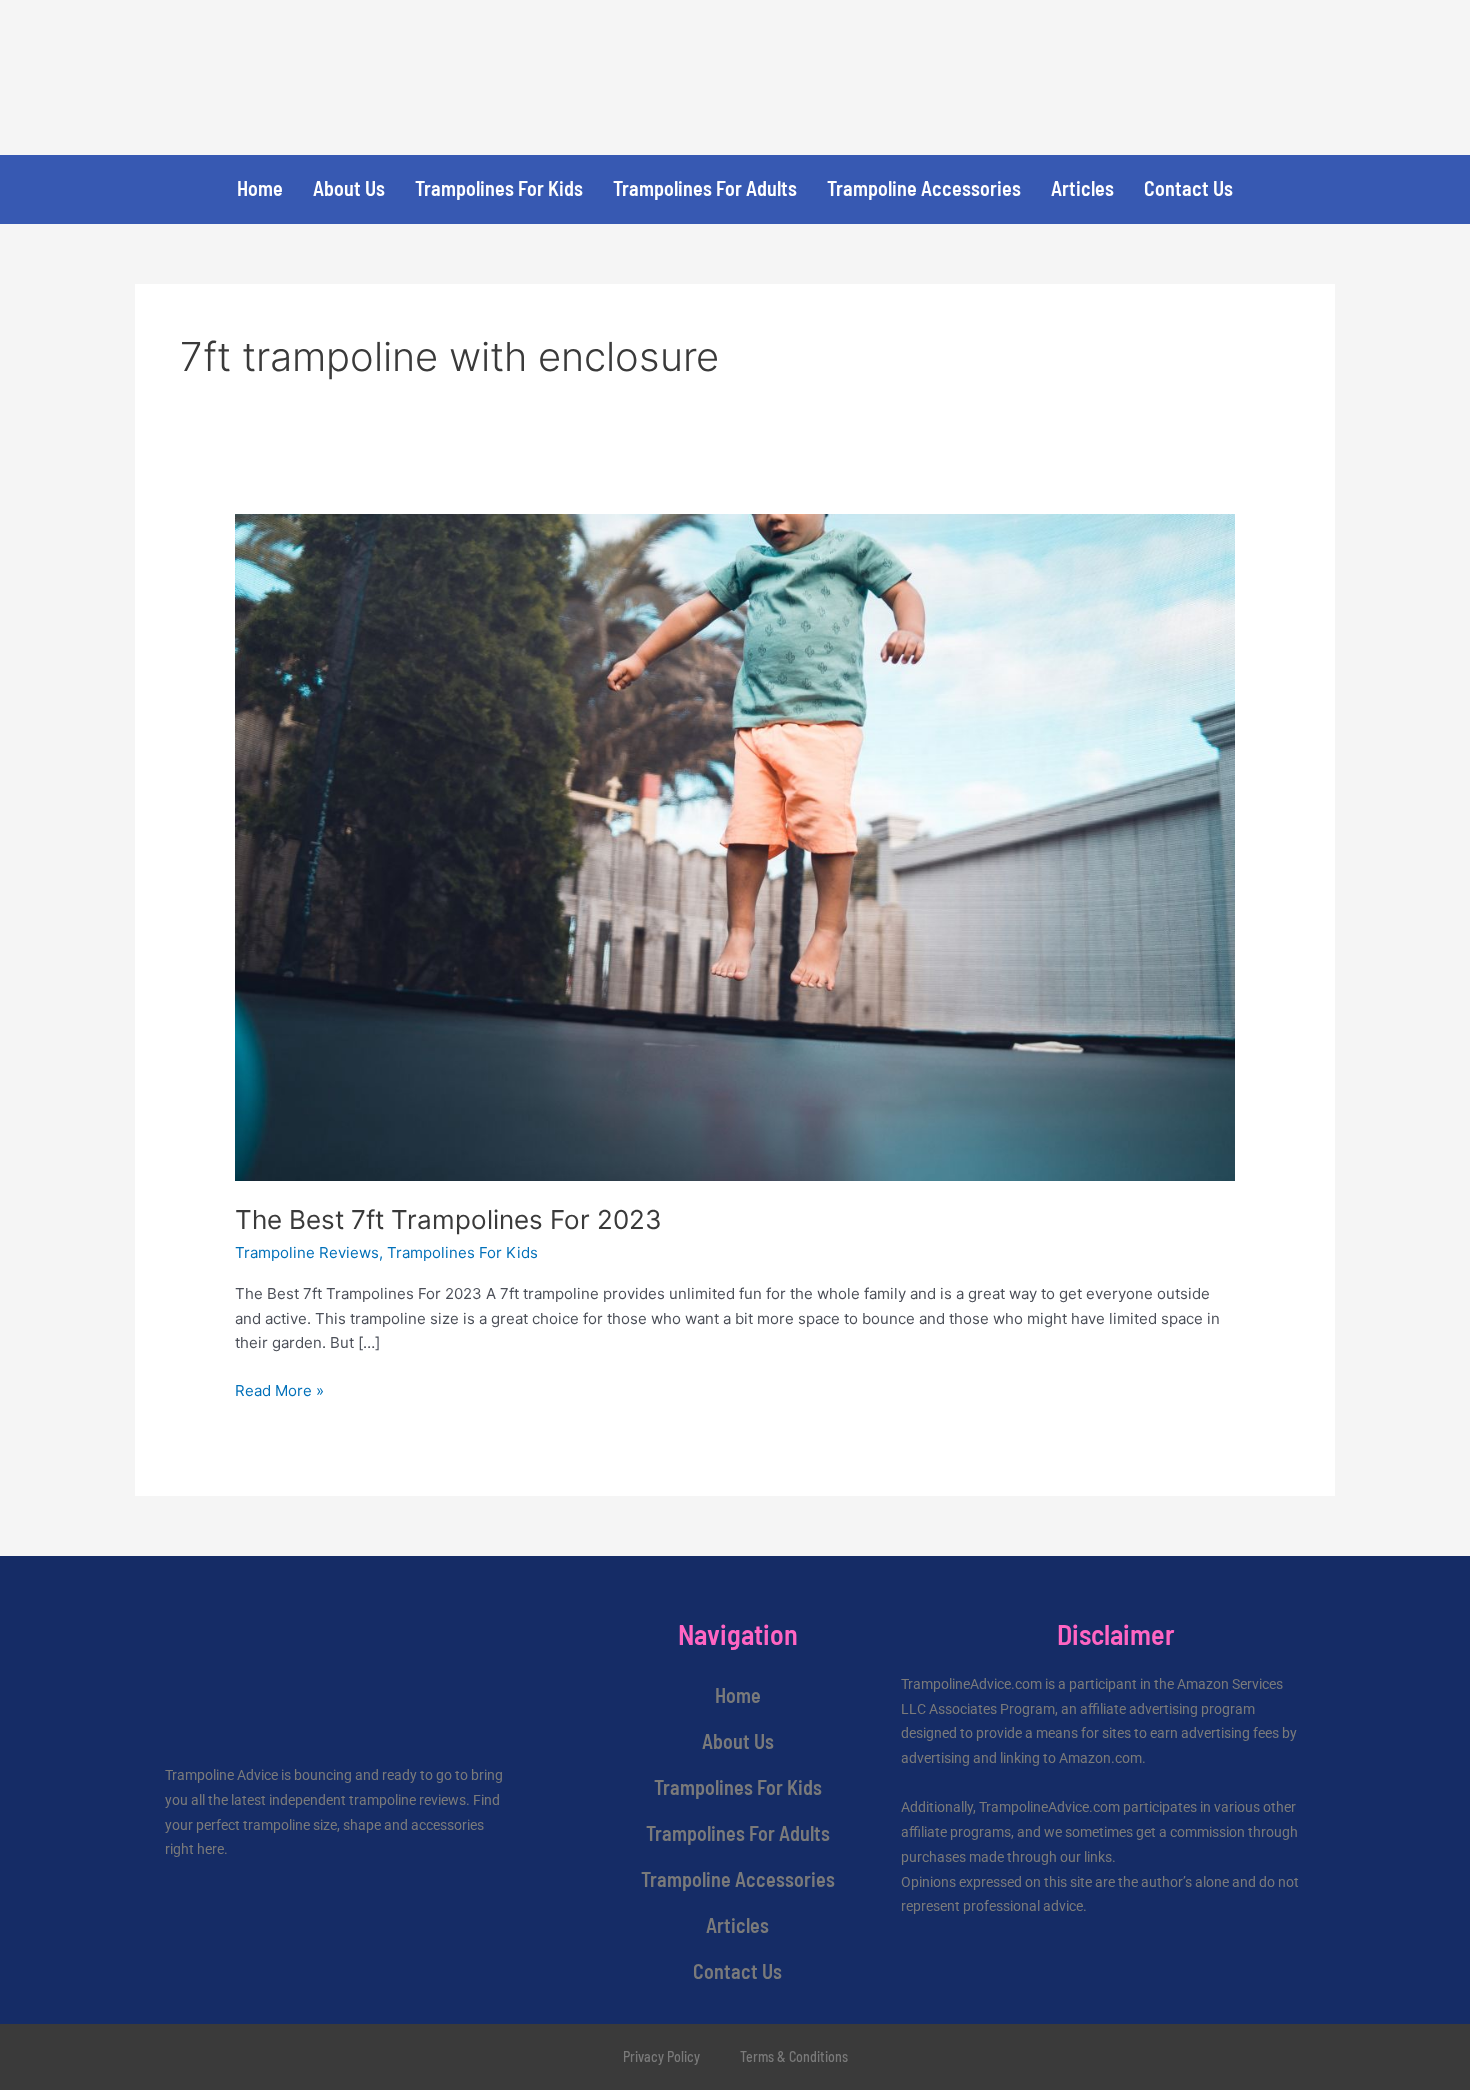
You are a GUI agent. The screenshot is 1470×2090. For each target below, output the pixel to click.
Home (260, 188)
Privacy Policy (661, 2056)
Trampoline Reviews (307, 1252)
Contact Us (1188, 188)
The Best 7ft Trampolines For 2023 (448, 1219)
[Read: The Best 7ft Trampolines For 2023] (735, 845)
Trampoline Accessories (924, 188)
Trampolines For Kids (499, 188)
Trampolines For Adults (705, 188)
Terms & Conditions (794, 2056)
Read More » (279, 1389)
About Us (349, 188)
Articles (1082, 188)
